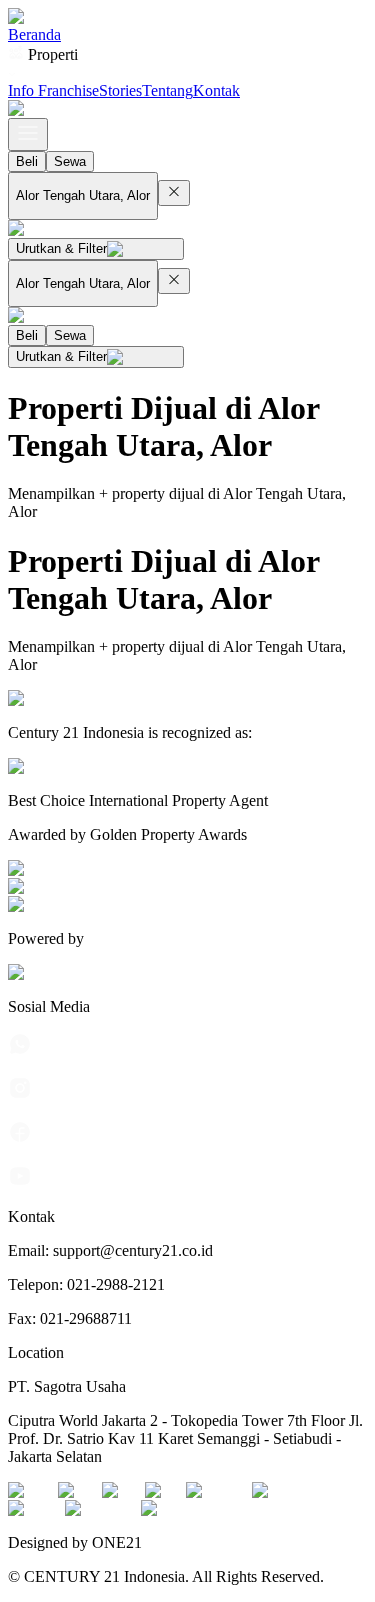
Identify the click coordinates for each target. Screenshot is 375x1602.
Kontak (216, 90)
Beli (27, 161)
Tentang (167, 90)
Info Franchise (53, 90)
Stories (120, 90)
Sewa (70, 161)
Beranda (34, 34)
